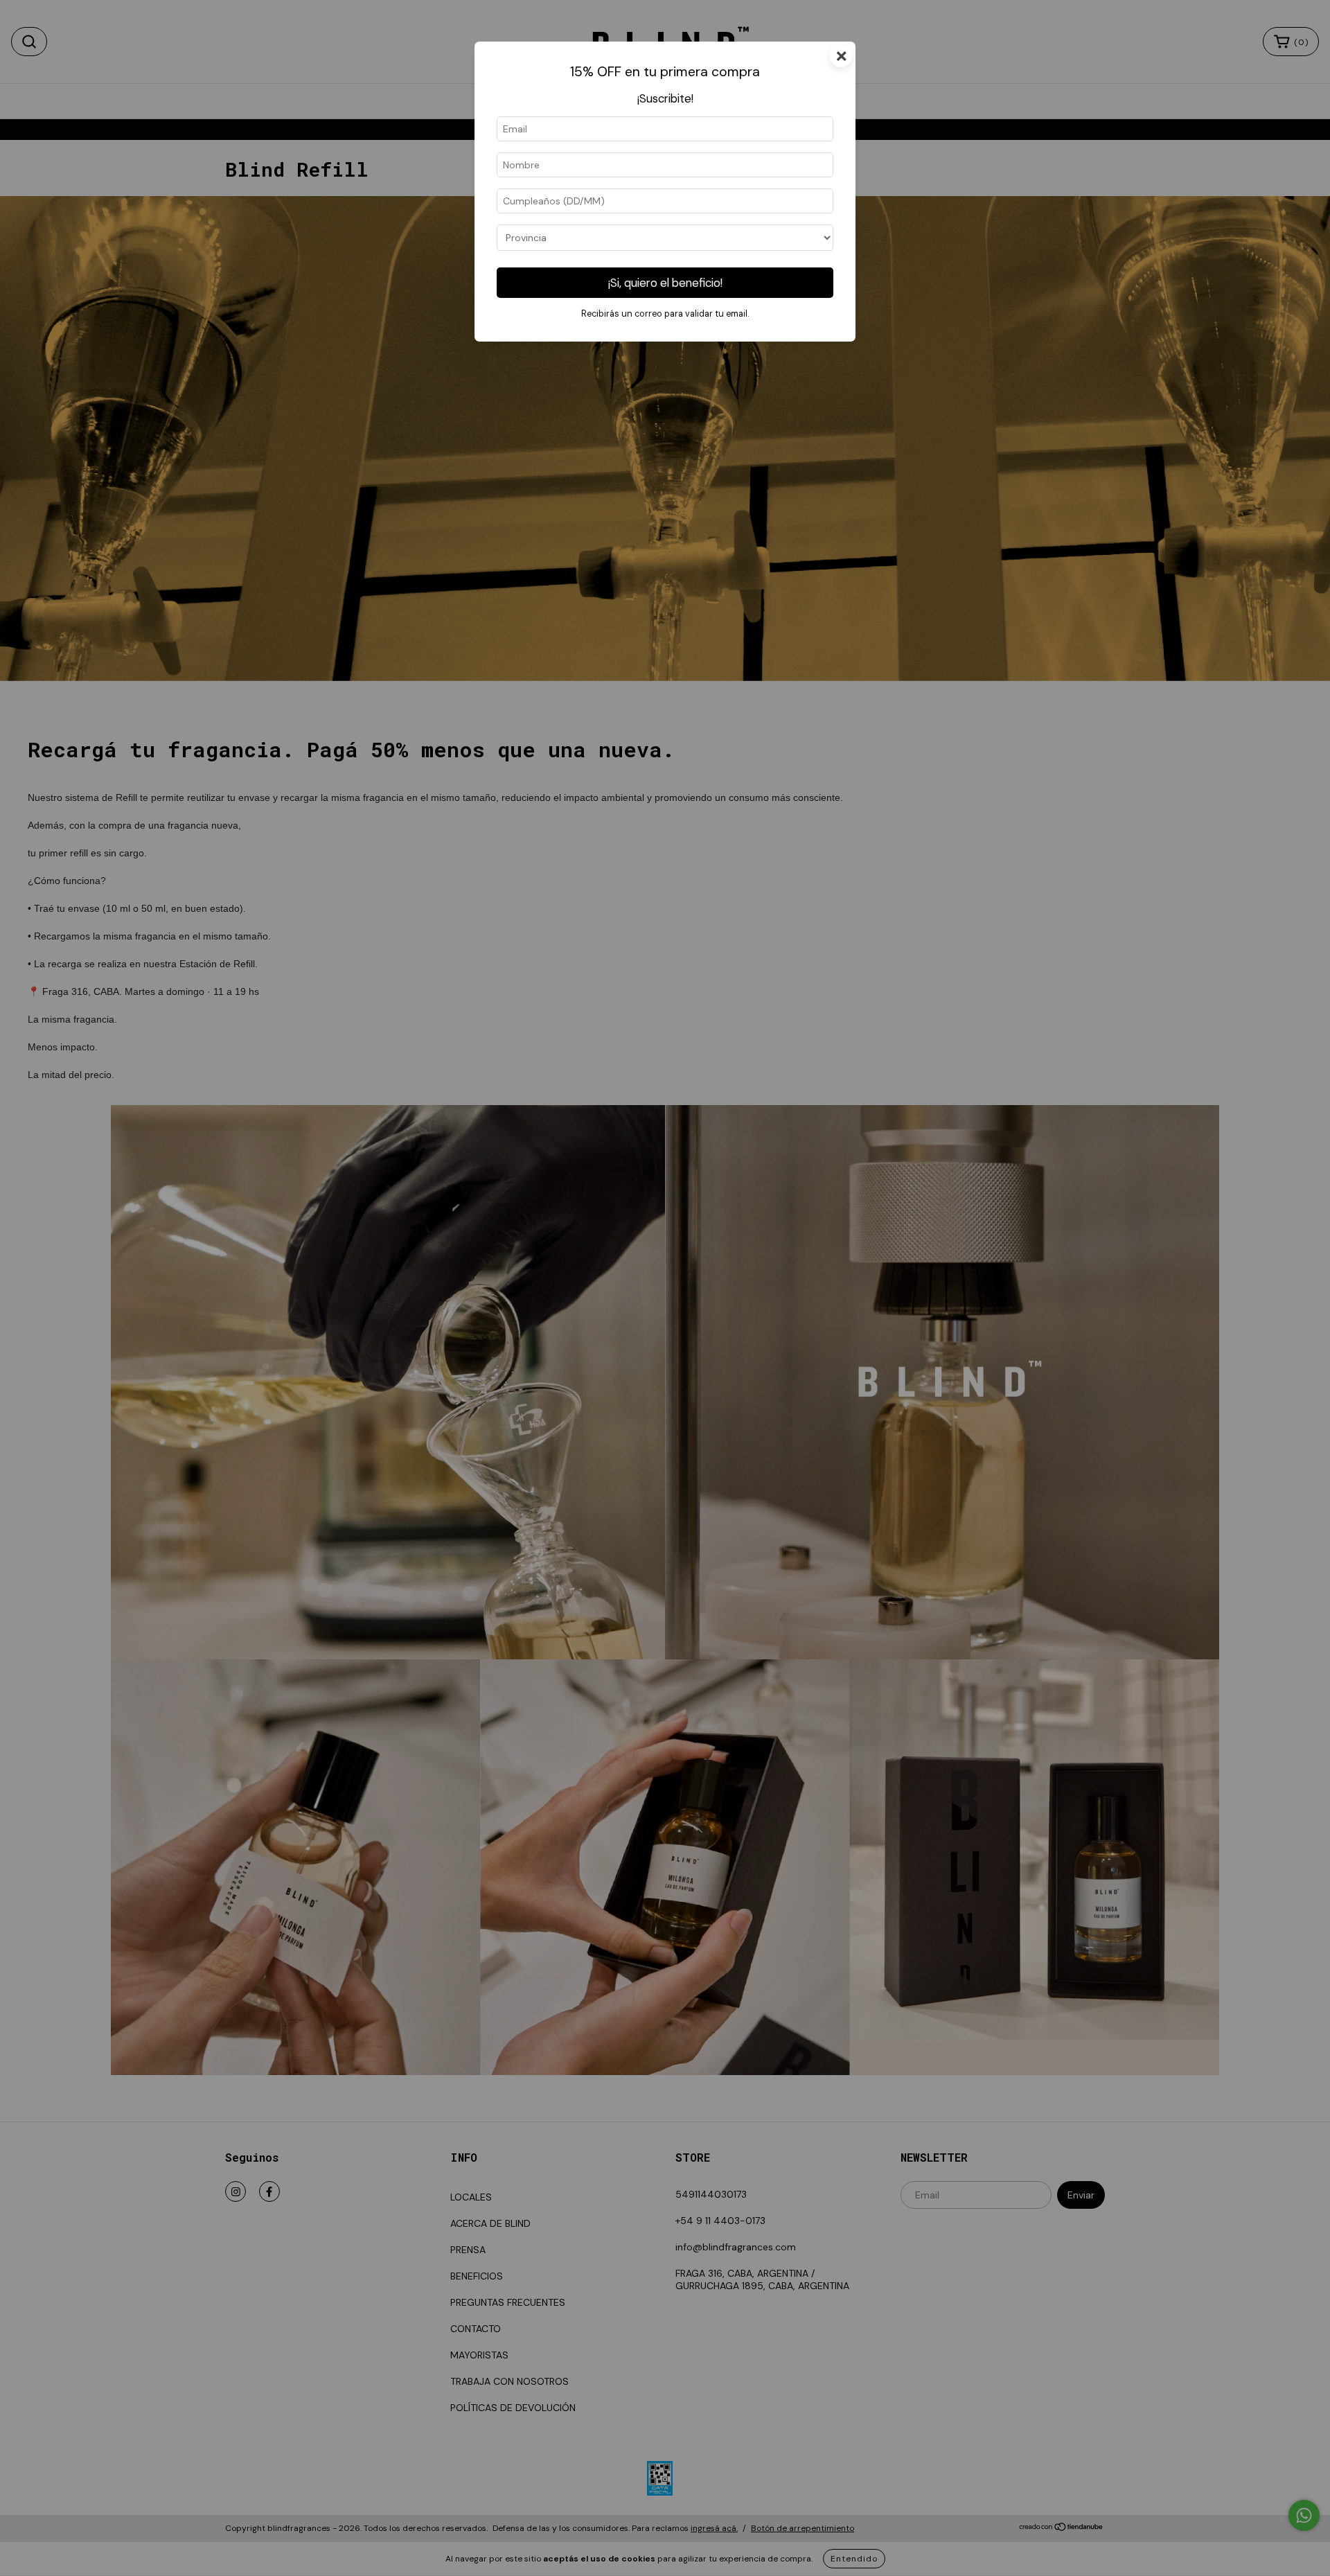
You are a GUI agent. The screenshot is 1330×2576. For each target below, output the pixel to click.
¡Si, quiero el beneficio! (665, 283)
